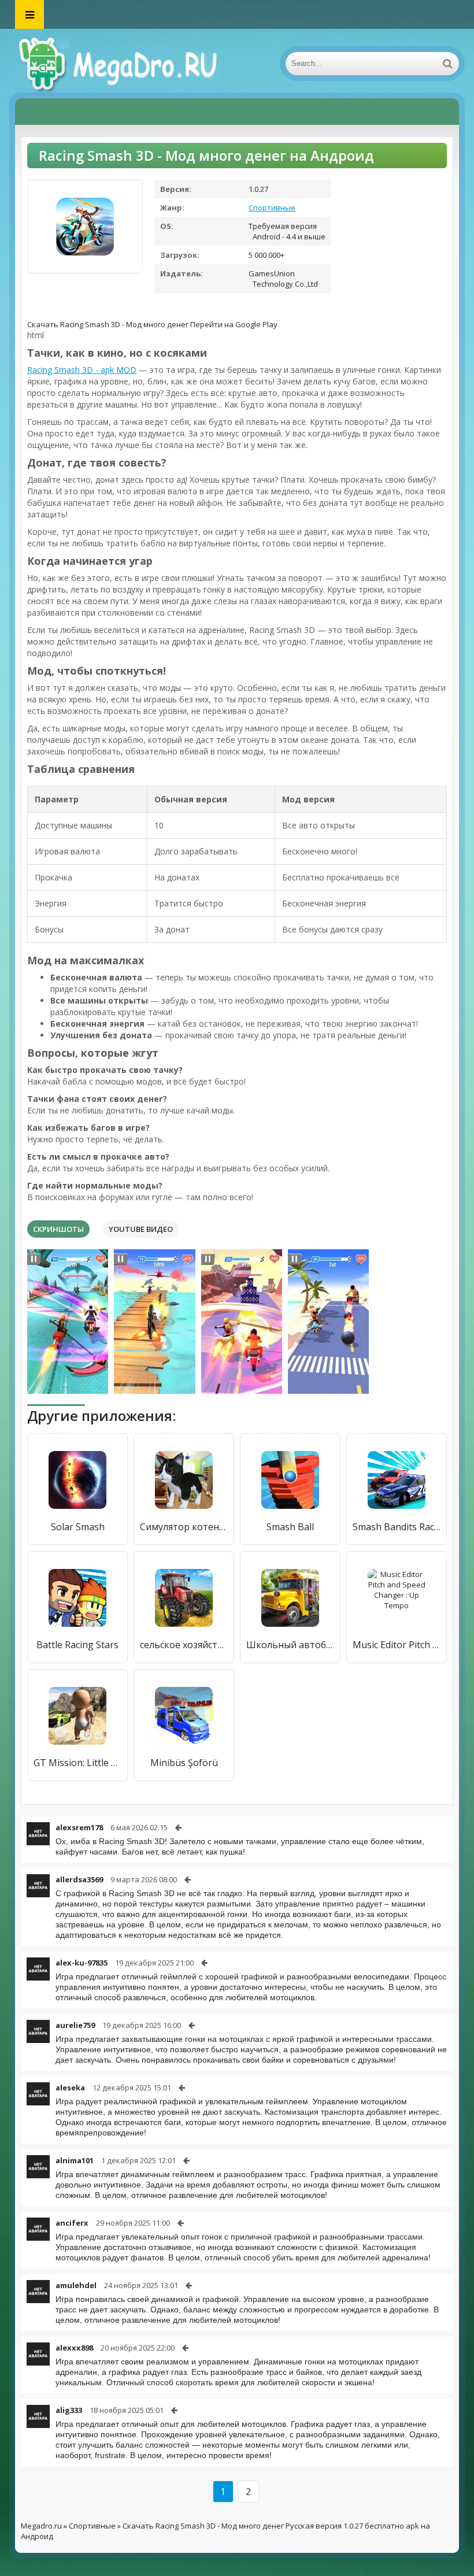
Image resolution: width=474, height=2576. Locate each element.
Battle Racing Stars (77, 1645)
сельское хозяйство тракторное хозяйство (184, 1645)
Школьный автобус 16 (290, 1645)
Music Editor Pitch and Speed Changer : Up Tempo (397, 1645)
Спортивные (272, 208)
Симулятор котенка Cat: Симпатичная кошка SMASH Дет (184, 1527)
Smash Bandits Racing (397, 1527)
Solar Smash (78, 1527)
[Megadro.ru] (131, 64)
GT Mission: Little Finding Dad (77, 1763)
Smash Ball (290, 1527)
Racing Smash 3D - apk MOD (82, 370)
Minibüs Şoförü (184, 1763)
